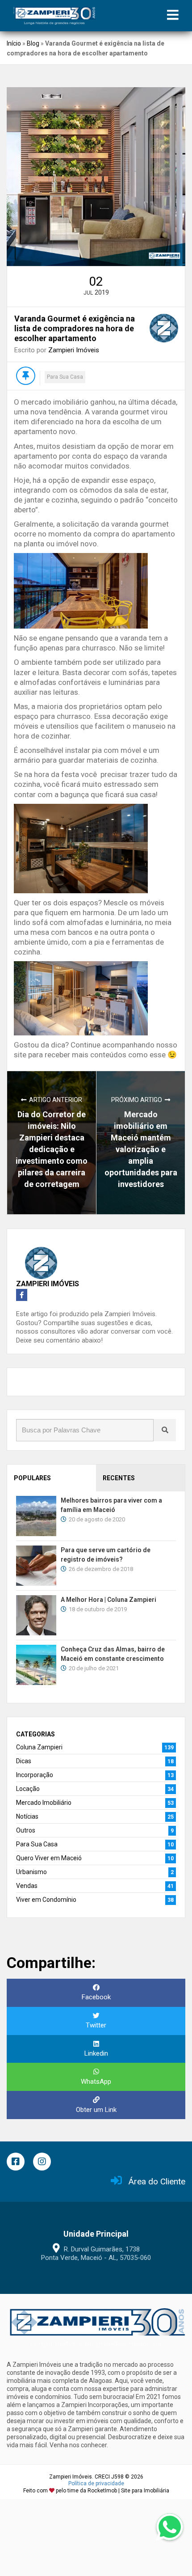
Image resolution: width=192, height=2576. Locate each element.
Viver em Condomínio (46, 1900)
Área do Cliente (157, 2181)
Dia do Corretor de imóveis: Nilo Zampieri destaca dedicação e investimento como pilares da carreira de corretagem (52, 1149)
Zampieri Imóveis (74, 350)
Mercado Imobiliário (44, 1803)
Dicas (24, 1761)
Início (14, 43)
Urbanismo (31, 1872)
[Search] (165, 1430)
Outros (26, 1830)
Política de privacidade (96, 2483)
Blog (33, 43)
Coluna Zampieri (39, 1747)
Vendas (27, 1886)
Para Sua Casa (65, 377)
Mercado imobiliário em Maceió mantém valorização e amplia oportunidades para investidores (141, 1149)
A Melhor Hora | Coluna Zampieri (109, 1600)
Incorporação (35, 1775)
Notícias (27, 1816)
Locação (28, 1789)
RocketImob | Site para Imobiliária (128, 2491)
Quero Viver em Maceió (49, 1858)
